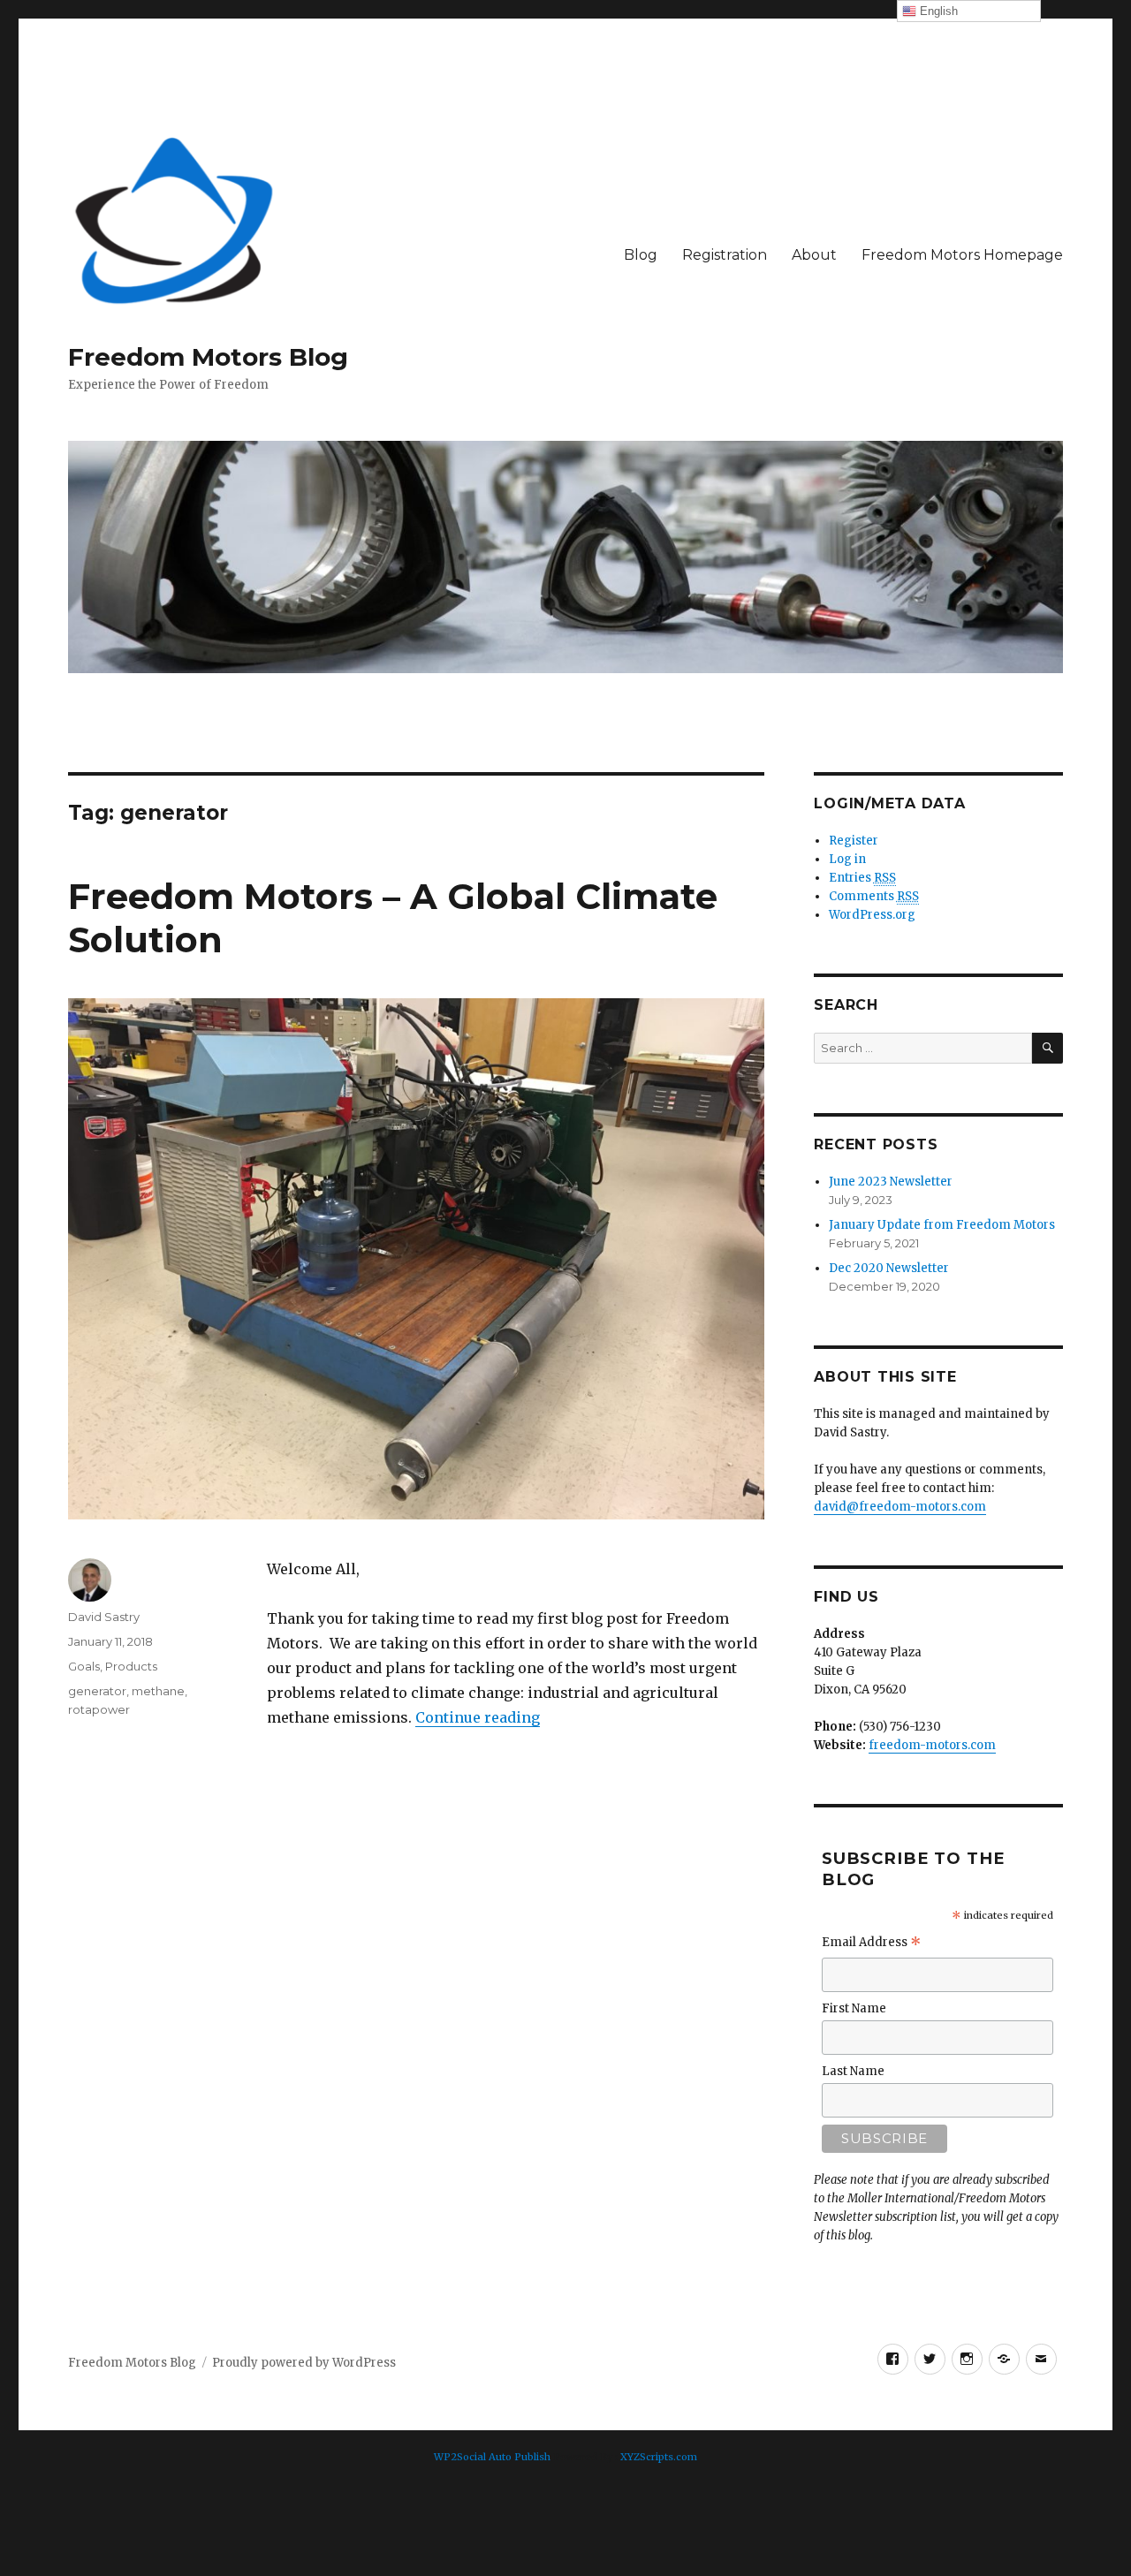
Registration (725, 255)
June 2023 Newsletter (891, 1182)
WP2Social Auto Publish (492, 2457)
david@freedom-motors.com (900, 1507)
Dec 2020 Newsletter (889, 1268)
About (814, 255)
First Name (854, 2008)
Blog (641, 255)
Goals (84, 1666)
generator (97, 1691)
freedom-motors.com (932, 1745)
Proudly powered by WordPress (304, 2363)
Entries (862, 878)
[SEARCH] (1048, 1048)
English (937, 11)
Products (131, 1666)
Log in (847, 859)
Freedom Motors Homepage (962, 255)
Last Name (853, 2071)
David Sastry (104, 1617)
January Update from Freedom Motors (942, 1225)
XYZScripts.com (659, 2457)
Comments (874, 896)
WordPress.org (872, 915)
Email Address (872, 1944)
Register (854, 841)
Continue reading (478, 1717)
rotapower (99, 1709)
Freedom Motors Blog (208, 357)
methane (158, 1691)
